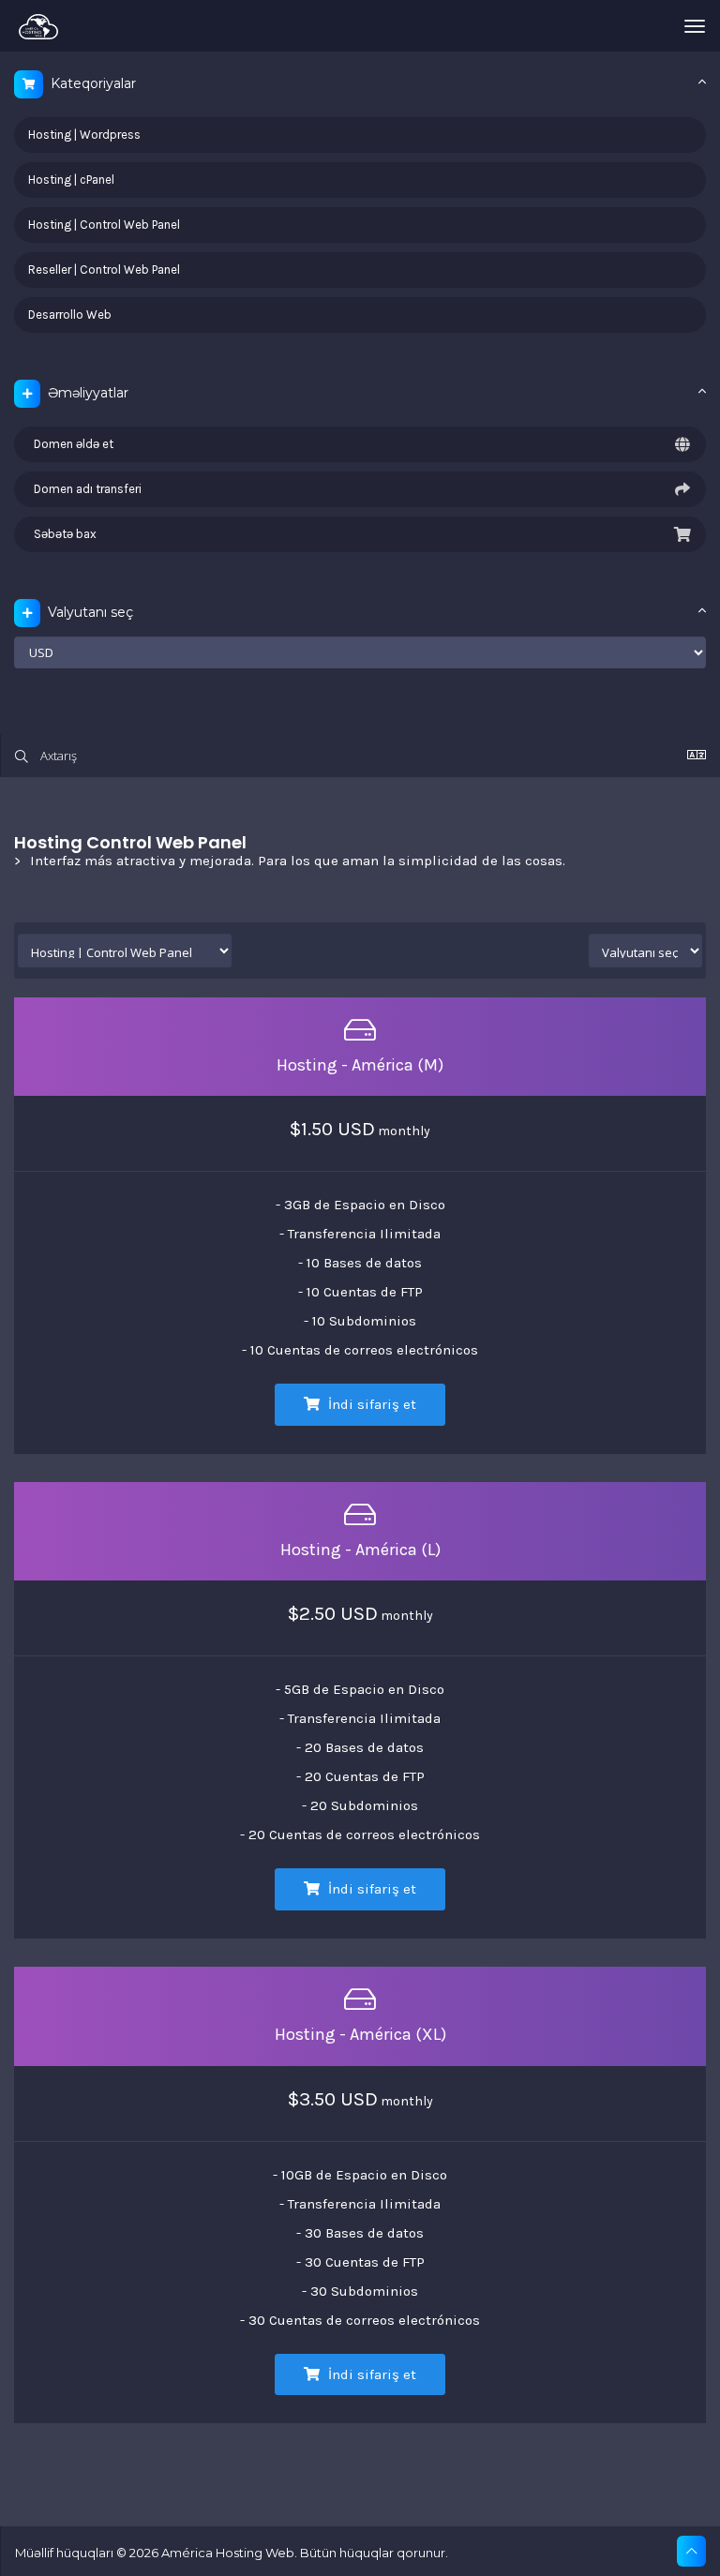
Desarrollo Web (70, 315)
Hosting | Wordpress (84, 135)
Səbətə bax (62, 534)
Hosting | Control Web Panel (104, 225)
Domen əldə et (71, 444)
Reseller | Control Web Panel (104, 270)
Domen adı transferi (85, 489)
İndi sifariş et (370, 1404)
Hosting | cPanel (71, 180)
